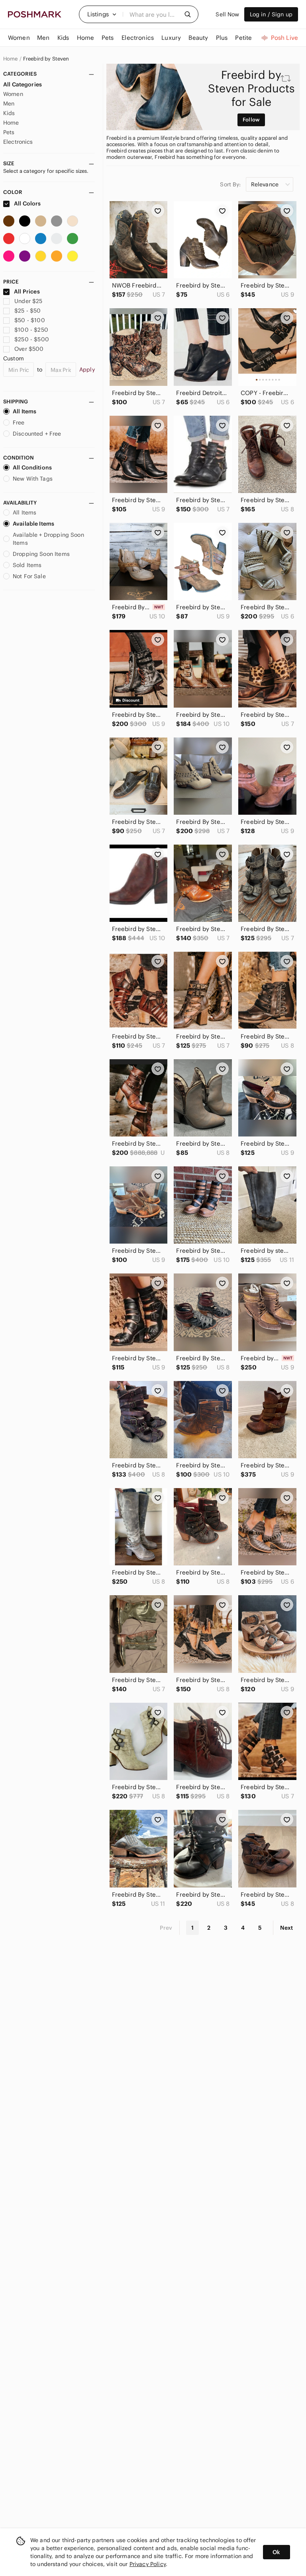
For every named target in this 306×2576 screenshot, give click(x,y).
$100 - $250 (31, 330)
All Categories (23, 84)
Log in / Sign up (271, 14)
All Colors (27, 203)
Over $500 (29, 349)
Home (11, 59)
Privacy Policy (148, 2564)
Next (286, 1928)
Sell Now (227, 14)
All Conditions (32, 467)
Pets (9, 132)
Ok (276, 2552)
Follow (251, 120)
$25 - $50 (27, 311)
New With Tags (33, 479)
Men (9, 104)
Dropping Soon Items (41, 554)
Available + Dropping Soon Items (48, 539)
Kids (9, 113)
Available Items (33, 524)
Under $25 (28, 301)
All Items (25, 411)
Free (19, 422)
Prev (166, 1928)
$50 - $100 (30, 320)
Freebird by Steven (46, 59)
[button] (102, 14)
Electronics (18, 142)
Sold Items (27, 565)
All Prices (27, 291)
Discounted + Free (37, 434)
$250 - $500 (32, 339)
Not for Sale (29, 576)
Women (13, 94)
